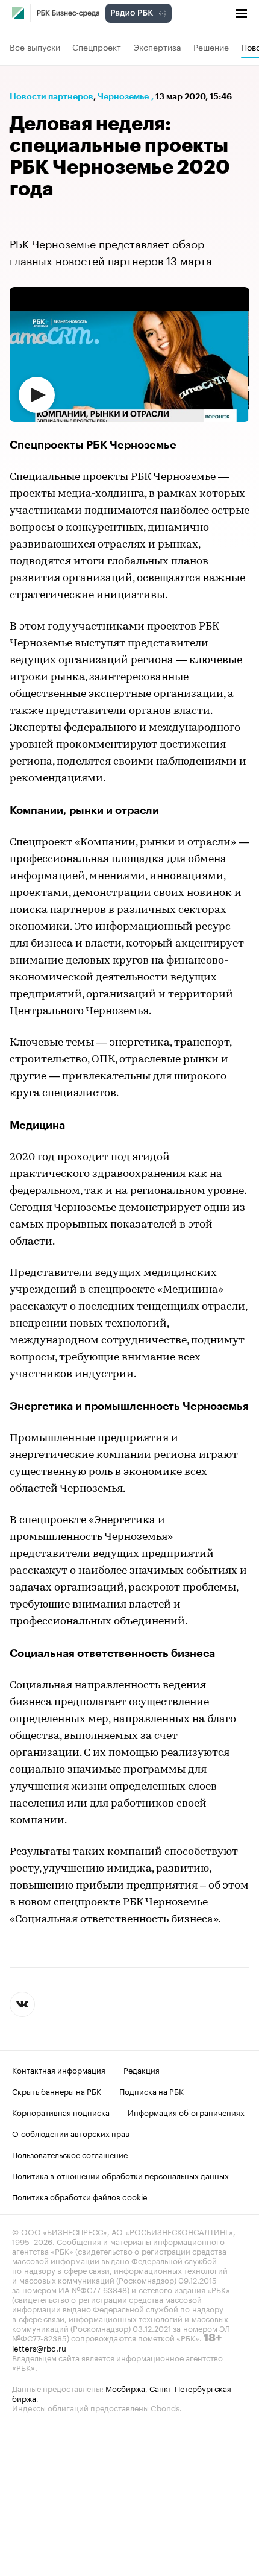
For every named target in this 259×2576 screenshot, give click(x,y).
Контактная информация (59, 2069)
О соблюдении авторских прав (71, 2133)
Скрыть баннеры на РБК (57, 2091)
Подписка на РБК (151, 2091)
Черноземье (123, 96)
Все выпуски (35, 46)
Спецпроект (97, 46)
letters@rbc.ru (39, 2347)
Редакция (142, 2069)
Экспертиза (157, 46)
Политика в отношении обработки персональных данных (120, 2175)
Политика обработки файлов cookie (80, 2196)
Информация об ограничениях (186, 2112)
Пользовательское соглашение (70, 2154)
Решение (211, 46)
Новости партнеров (51, 96)
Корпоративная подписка (61, 2112)
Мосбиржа (125, 2388)
